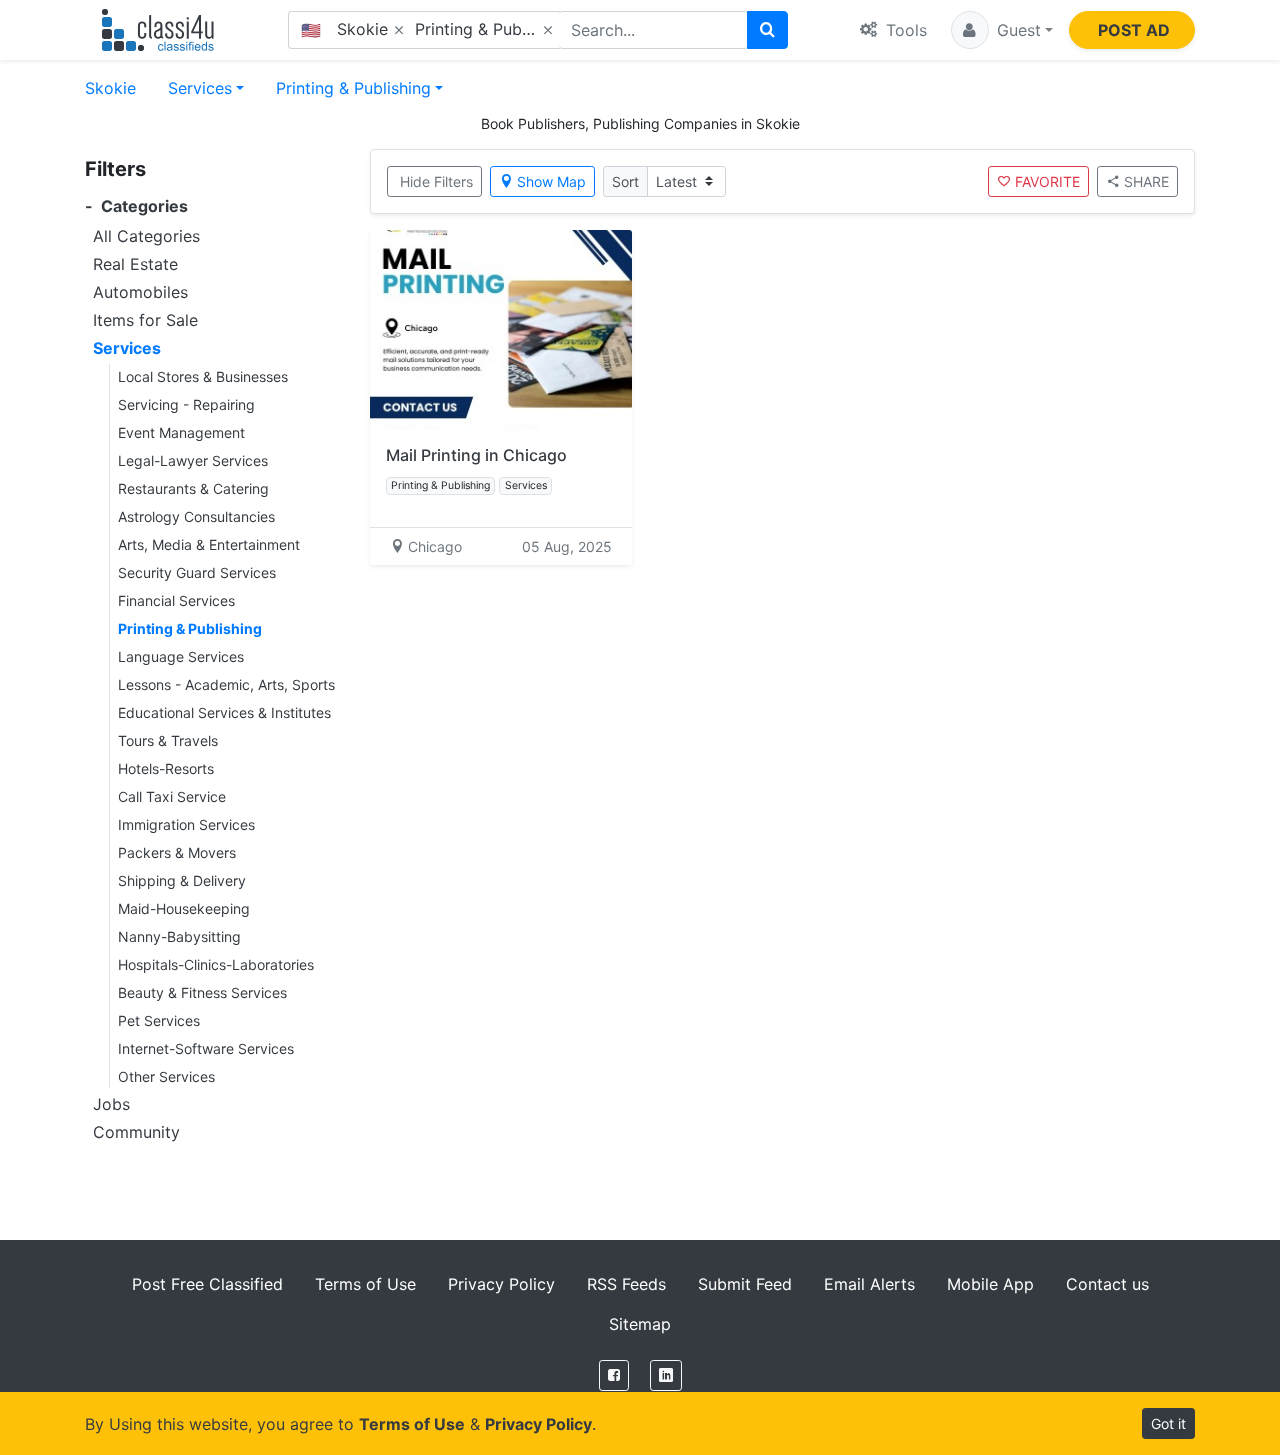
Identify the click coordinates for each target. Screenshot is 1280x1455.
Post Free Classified (207, 1284)
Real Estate (135, 264)
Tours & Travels (168, 740)
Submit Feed (745, 1284)
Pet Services (159, 1020)
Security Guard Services (197, 572)
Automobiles (140, 292)
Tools (904, 30)
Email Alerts (869, 1284)
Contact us (1107, 1284)
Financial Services (176, 600)
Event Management (181, 432)
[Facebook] (614, 1375)
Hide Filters (436, 181)
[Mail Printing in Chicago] (501, 330)
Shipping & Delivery (182, 880)
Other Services (166, 1076)
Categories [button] (136, 206)
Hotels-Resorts (166, 768)
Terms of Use (365, 1284)
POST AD (1134, 30)
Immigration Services (186, 824)
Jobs (111, 1104)
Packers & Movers (177, 852)
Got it (1168, 1423)
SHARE (1146, 181)
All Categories (146, 236)
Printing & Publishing (353, 88)
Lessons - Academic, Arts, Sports (226, 684)
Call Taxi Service (172, 796)
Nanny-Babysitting (179, 936)
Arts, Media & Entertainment (209, 544)
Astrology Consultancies (196, 516)
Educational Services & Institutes (224, 712)
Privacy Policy (501, 1284)
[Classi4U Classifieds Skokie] (162, 30)
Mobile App (990, 1284)
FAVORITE (1047, 181)
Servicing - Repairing (186, 404)
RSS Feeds (626, 1284)
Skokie (110, 88)
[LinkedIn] (666, 1375)
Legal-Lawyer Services (193, 460)
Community (136, 1132)
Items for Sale (145, 320)
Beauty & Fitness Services (202, 992)
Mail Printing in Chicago (476, 455)
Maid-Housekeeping (184, 908)
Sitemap (640, 1324)
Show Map (551, 181)
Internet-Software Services (206, 1048)
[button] (1002, 30)
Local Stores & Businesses (203, 376)
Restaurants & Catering (193, 488)
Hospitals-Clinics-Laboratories (216, 964)
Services (200, 88)
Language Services (181, 656)
